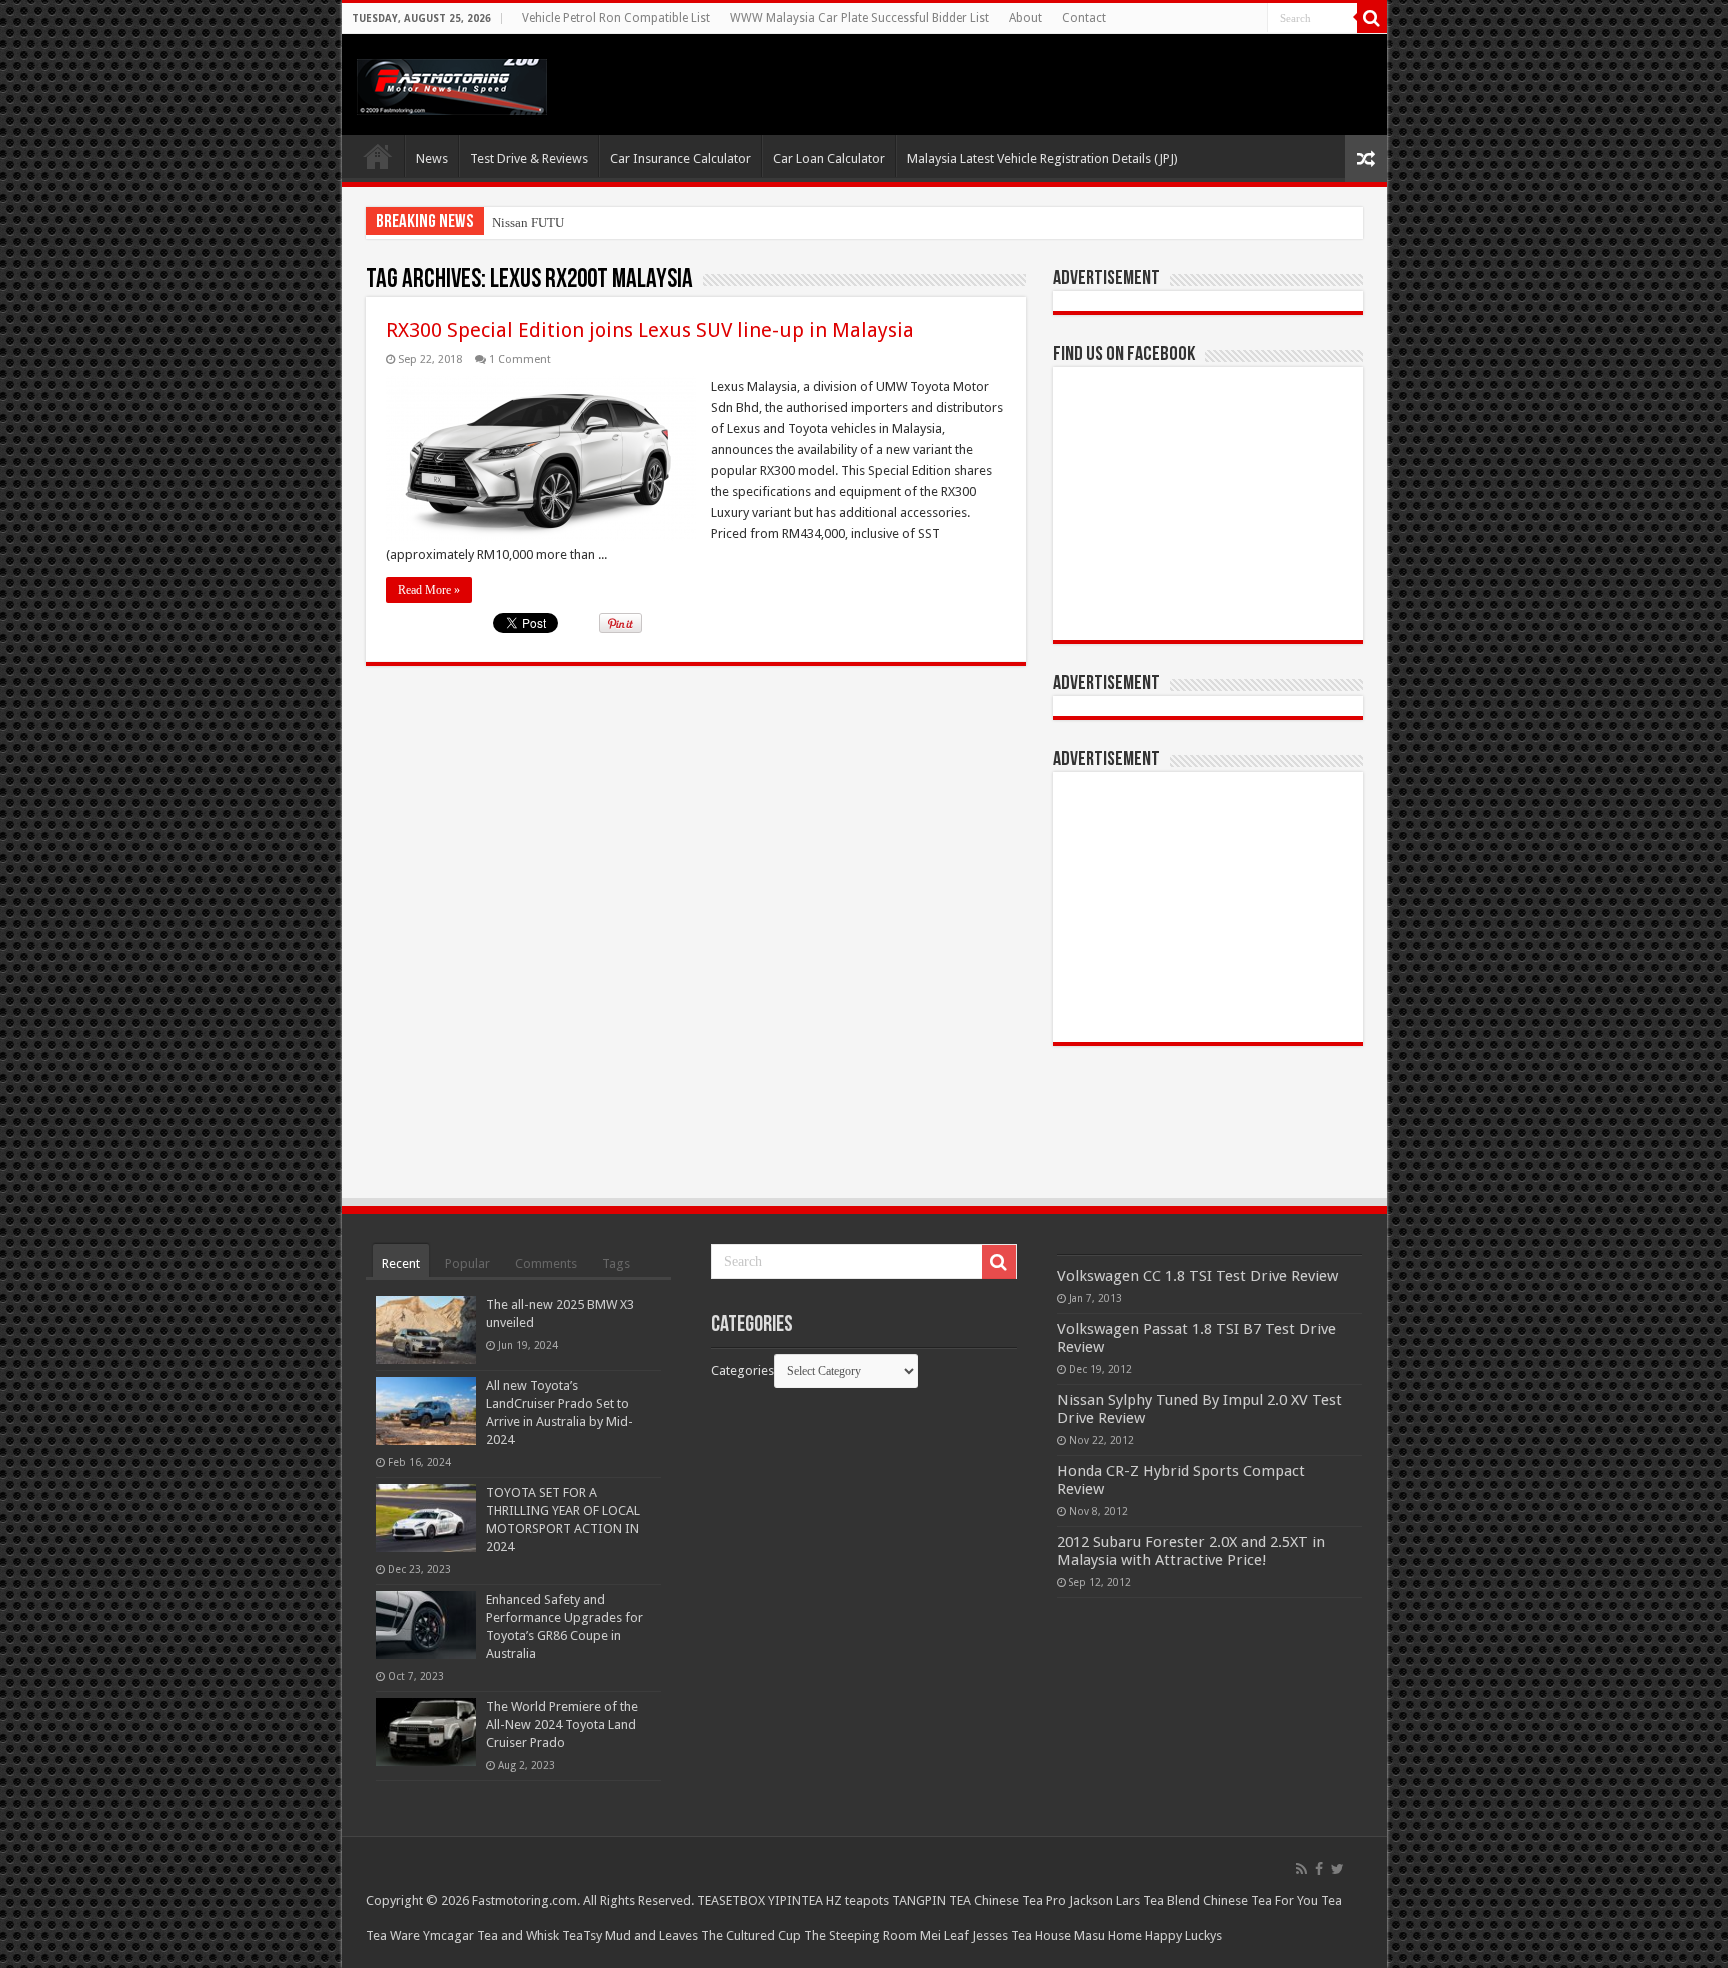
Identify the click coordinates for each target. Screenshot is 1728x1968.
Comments (546, 1263)
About (1025, 18)
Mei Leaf (944, 1935)
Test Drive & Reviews (529, 158)
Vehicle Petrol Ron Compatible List (616, 18)
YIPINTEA (795, 1900)
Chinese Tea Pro (1020, 1900)
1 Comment (520, 359)
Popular (467, 1263)
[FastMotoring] (452, 83)
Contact (1084, 18)
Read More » (429, 590)
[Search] (1372, 18)
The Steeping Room (860, 1935)
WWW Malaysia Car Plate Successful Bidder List (859, 18)
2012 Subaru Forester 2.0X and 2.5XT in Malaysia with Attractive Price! (1191, 1551)
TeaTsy (582, 1935)
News (432, 158)
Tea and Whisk (518, 1935)
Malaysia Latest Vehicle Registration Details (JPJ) (1042, 158)
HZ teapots (857, 1900)
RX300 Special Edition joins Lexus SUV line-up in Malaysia (650, 330)
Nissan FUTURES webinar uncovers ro (596, 222)
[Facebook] (1319, 1869)
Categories (742, 1370)
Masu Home (1108, 1935)
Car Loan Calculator (829, 158)
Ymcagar (448, 1935)
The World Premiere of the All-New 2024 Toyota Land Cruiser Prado (562, 1724)
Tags (616, 1263)
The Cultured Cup (751, 1935)
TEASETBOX (731, 1900)
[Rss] (1301, 1869)
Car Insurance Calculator (680, 158)
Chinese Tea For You (1260, 1900)
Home (378, 156)
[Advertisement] (1208, 907)
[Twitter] (1337, 1869)
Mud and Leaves (651, 1935)
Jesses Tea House (1021, 1935)
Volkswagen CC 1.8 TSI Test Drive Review (1197, 1276)
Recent (401, 1263)
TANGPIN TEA (931, 1900)
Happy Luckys (1183, 1935)
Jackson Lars (1104, 1900)
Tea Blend (1171, 1900)
